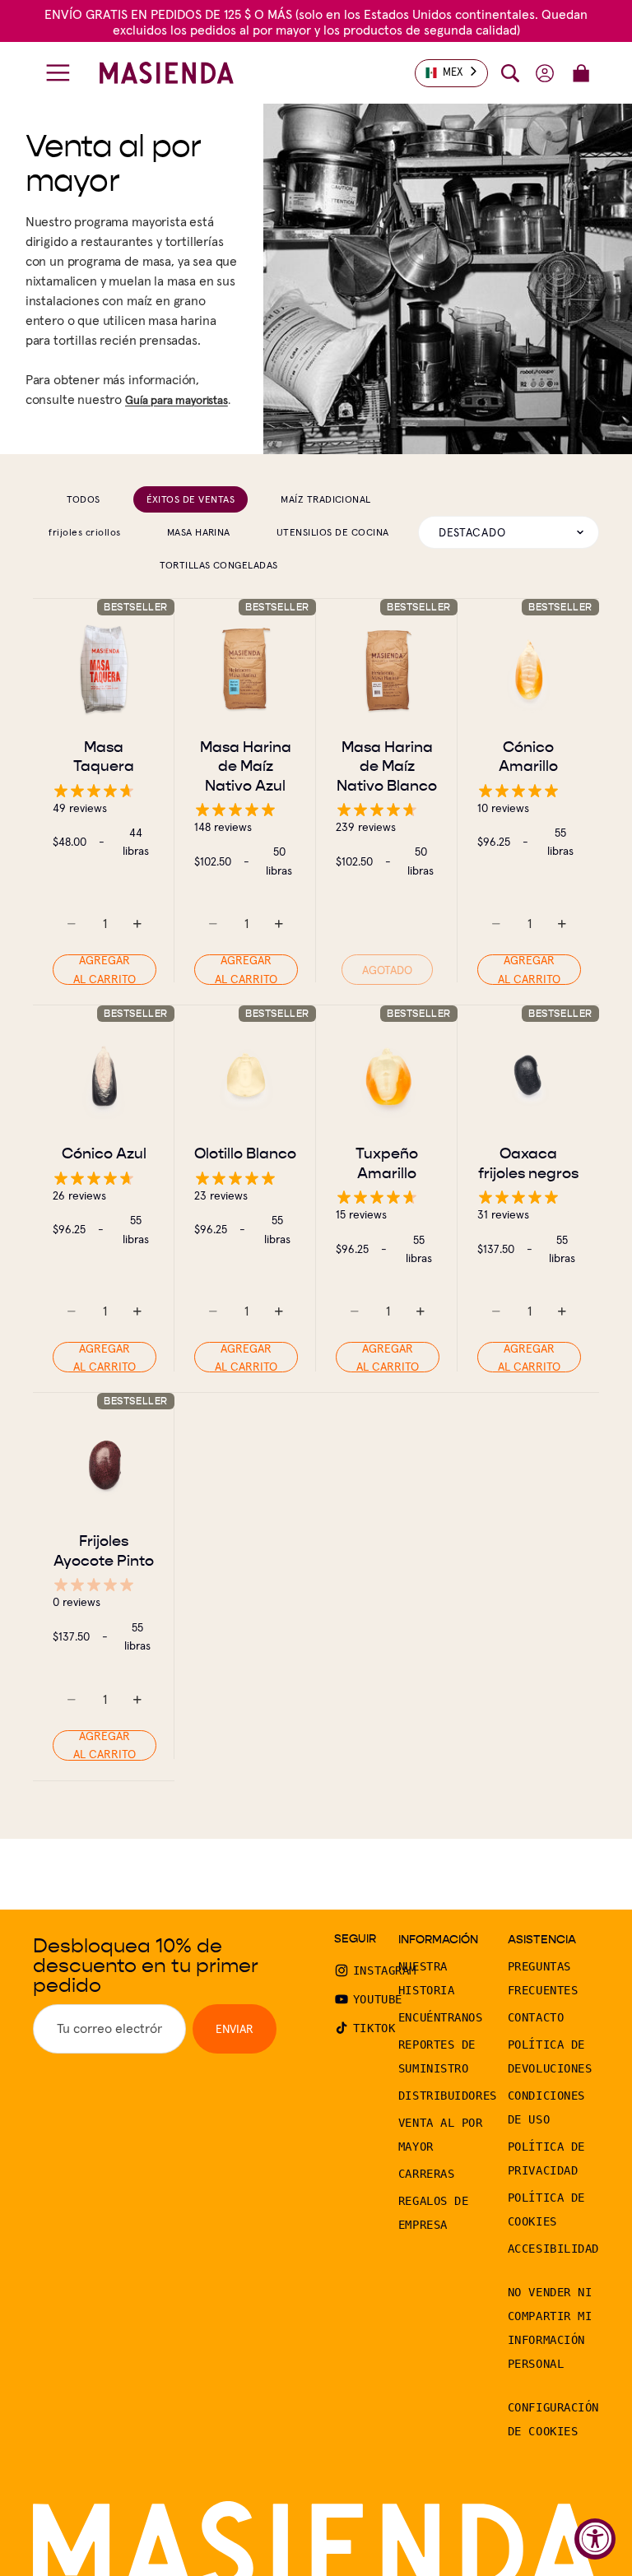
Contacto (536, 2017)
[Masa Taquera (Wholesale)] (104, 670)
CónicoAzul (104, 1153)
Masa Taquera (104, 756)
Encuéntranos (441, 2017)
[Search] (510, 73)
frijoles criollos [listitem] (84, 532)
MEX (453, 72)
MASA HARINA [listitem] (199, 532)
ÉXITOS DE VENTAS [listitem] (191, 499)
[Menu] (58, 73)
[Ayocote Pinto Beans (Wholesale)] (104, 1464)
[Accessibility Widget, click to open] (595, 2539)
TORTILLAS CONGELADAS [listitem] (219, 565)
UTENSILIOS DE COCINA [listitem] (333, 532)
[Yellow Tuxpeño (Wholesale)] (387, 1076)
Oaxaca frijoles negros (528, 1163)
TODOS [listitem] (83, 499)
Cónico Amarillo (528, 756)
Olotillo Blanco (245, 1153)
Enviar (235, 2029)
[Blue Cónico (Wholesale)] (104, 1076)
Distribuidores (448, 2096)
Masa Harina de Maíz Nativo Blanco (387, 766)
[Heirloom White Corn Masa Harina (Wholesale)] (387, 670)
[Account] (545, 73)
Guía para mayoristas (177, 400)
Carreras (426, 2174)
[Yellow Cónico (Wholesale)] (528, 670)
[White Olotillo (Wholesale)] (245, 1076)
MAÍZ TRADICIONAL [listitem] (326, 499)
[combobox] (451, 73)
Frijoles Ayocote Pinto (104, 1550)
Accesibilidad (553, 2249)
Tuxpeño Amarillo (387, 1163)
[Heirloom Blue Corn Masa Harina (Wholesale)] (245, 670)
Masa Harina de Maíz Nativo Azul (246, 766)
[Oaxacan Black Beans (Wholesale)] (528, 1076)
